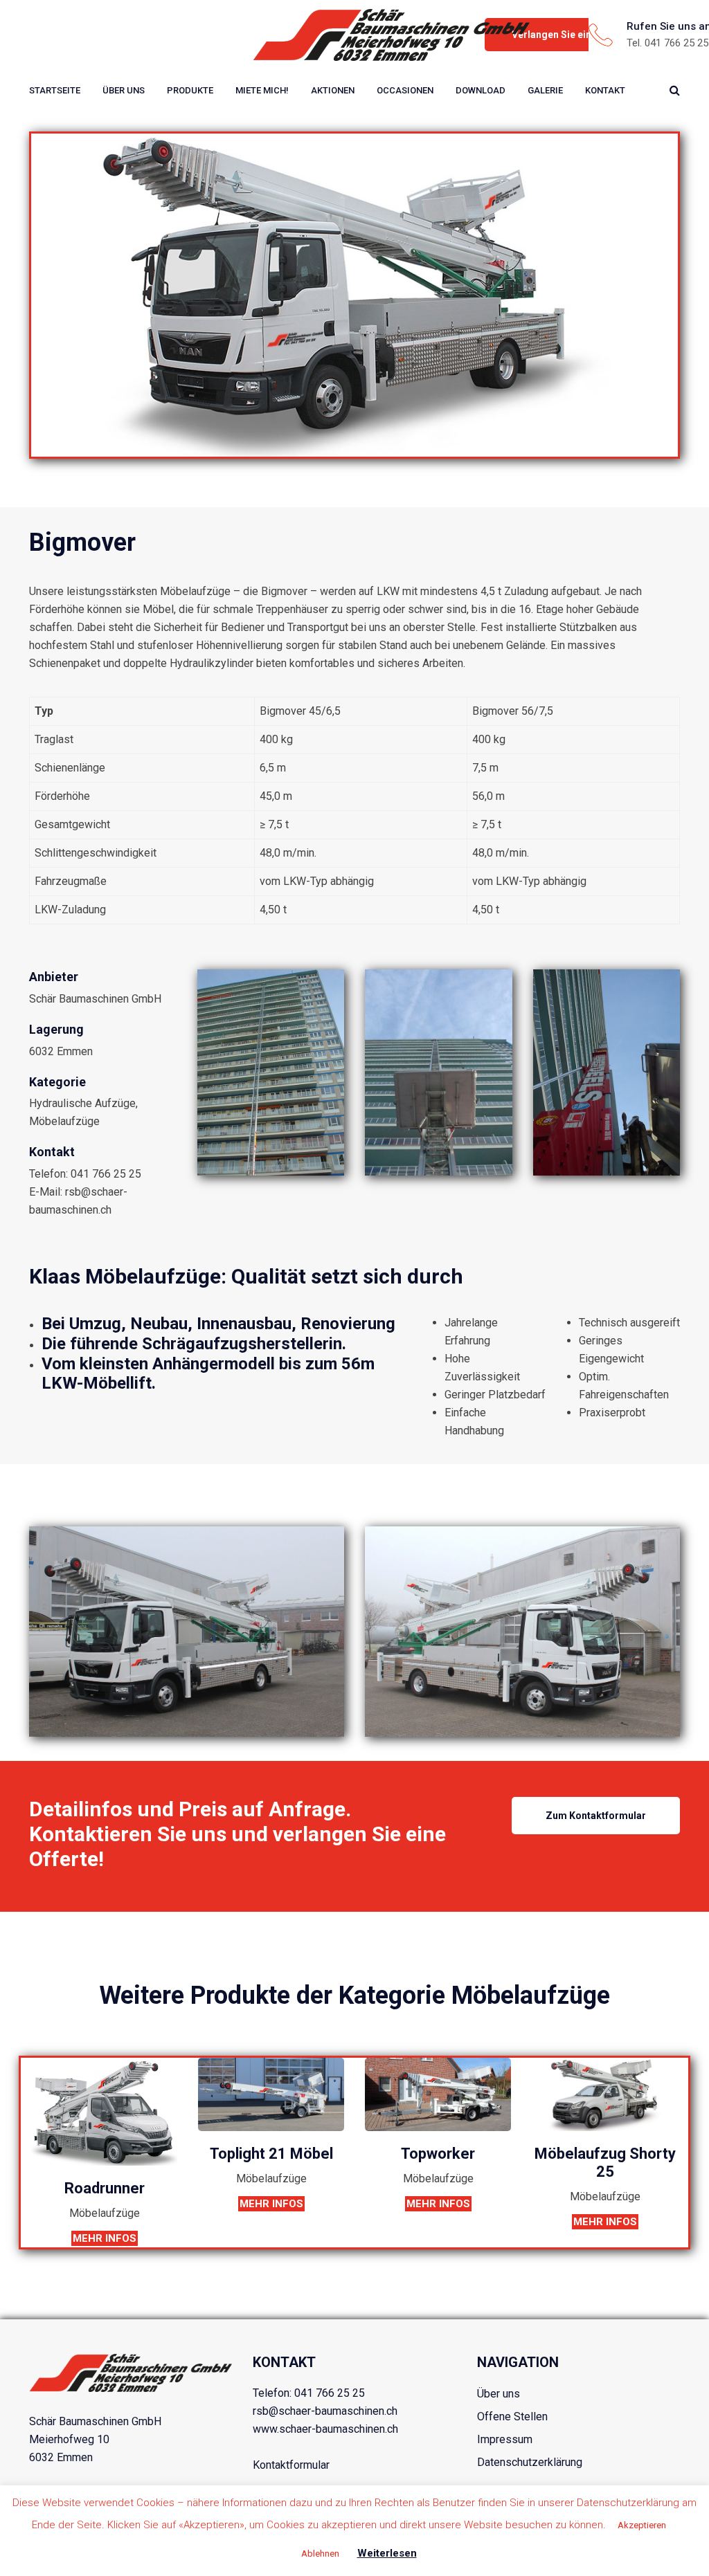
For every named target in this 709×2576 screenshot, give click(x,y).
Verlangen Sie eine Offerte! (573, 35)
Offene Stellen (512, 2417)
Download (481, 90)
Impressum (505, 2439)
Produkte (190, 90)
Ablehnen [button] (320, 2554)
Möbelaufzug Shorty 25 (605, 2163)
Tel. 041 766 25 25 (667, 43)
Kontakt (605, 90)
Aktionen (333, 90)
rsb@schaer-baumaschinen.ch (325, 2411)
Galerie (545, 90)
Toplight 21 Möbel (271, 2154)
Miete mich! (262, 90)
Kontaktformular (291, 2465)
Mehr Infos (105, 2238)
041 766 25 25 (330, 2393)
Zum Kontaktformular (596, 1816)
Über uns (124, 90)
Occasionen (405, 90)
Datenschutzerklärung (530, 2462)
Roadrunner (105, 2188)
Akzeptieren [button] (642, 2525)
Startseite (55, 90)
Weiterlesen (387, 2553)
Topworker (438, 2154)
